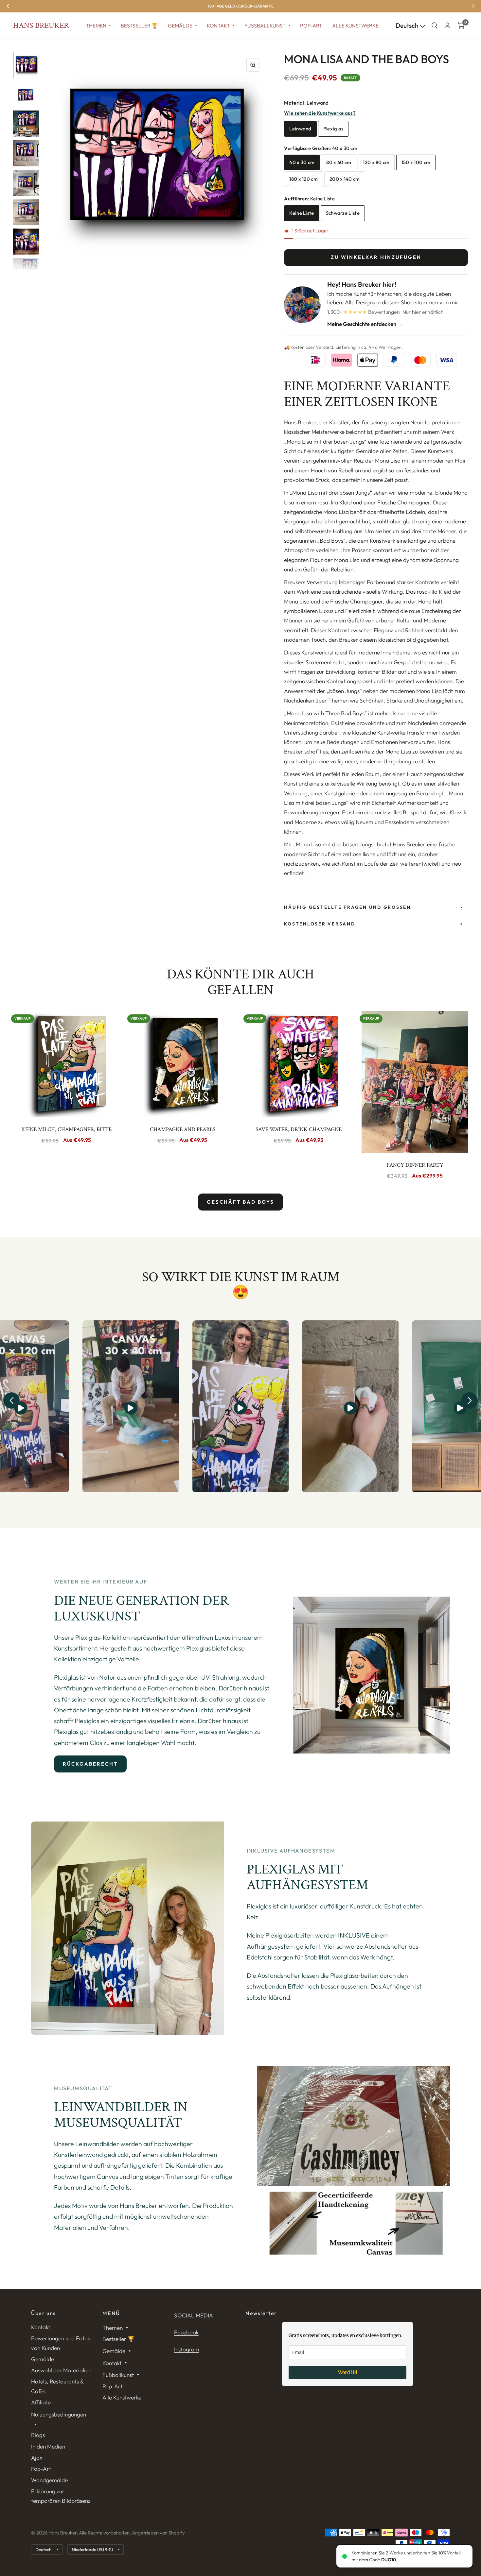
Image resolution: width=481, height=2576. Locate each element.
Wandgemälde (49, 2480)
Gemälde (180, 25)
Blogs (38, 2435)
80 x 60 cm (339, 162)
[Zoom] (253, 65)
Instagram (187, 2349)
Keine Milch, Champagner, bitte (66, 1129)
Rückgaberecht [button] (90, 1764)
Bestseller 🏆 (139, 25)
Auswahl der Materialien (61, 2370)
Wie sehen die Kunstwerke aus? (320, 113)
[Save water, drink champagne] (299, 1064)
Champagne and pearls (183, 1129)
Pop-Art (311, 25)
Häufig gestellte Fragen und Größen (347, 907)
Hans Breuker (41, 25)
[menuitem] (98, 26)
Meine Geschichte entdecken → (365, 324)
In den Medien (48, 2446)
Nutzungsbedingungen (59, 2414)
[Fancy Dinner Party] (415, 1082)
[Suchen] (435, 25)
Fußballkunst (265, 25)
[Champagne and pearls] (182, 1064)
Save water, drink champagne (299, 1129)
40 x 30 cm (302, 162)
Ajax (37, 2457)
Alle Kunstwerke (355, 25)
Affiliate (41, 2402)
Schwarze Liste (343, 213)
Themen (96, 25)
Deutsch (408, 25)
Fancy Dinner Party (415, 1165)
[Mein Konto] (447, 25)
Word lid (348, 2372)
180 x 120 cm (303, 179)
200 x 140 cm (345, 179)
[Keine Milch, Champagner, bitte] (66, 1064)
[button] (11, 1400)
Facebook (186, 2332)
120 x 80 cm (376, 162)
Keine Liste (302, 213)
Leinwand (300, 129)
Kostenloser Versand (320, 924)
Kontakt (218, 25)
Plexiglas (333, 129)
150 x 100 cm (416, 162)
